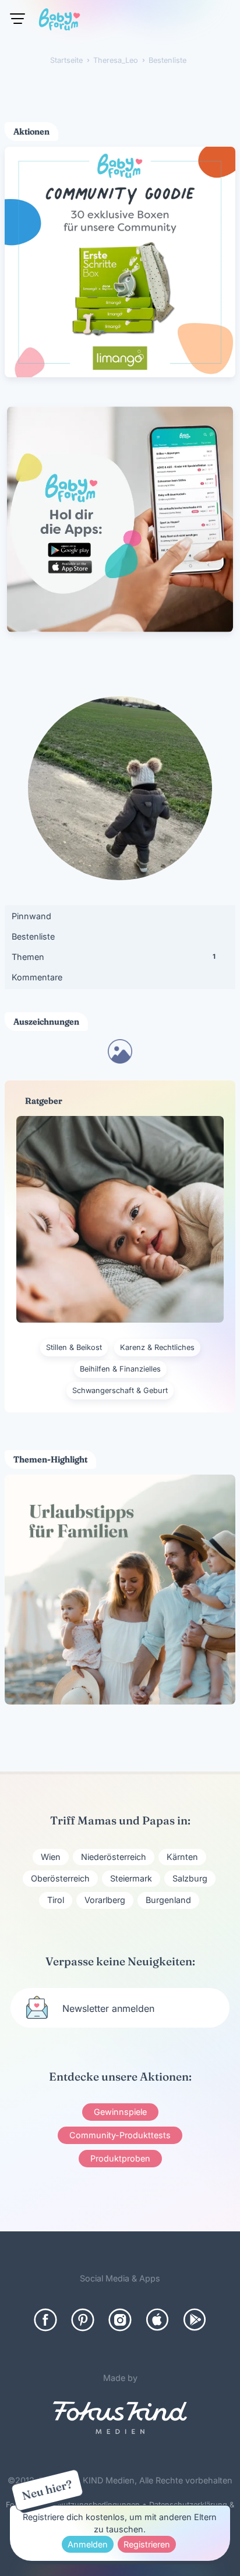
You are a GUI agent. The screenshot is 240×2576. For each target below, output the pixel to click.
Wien (51, 1857)
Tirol (56, 1900)
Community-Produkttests (120, 2135)
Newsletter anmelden (108, 2008)
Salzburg (190, 1878)
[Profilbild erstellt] (120, 1060)
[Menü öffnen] (17, 19)
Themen (114, 957)
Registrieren (147, 2544)
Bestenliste (33, 936)
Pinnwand (31, 916)
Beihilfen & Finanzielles (120, 1369)
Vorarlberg (105, 1900)
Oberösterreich (60, 1878)
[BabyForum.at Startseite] (59, 22)
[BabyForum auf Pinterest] (83, 2320)
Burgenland (168, 1900)
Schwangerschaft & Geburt (120, 1390)
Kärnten (182, 1857)
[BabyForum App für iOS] (157, 2320)
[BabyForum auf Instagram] (120, 2320)
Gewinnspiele (120, 2112)
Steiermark (131, 1878)
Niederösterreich (114, 1857)
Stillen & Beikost (74, 1347)
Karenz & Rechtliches (157, 1347)
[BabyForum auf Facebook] (45, 2320)
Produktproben (120, 2158)
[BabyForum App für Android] (195, 2320)
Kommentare (37, 977)
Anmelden (88, 2544)
